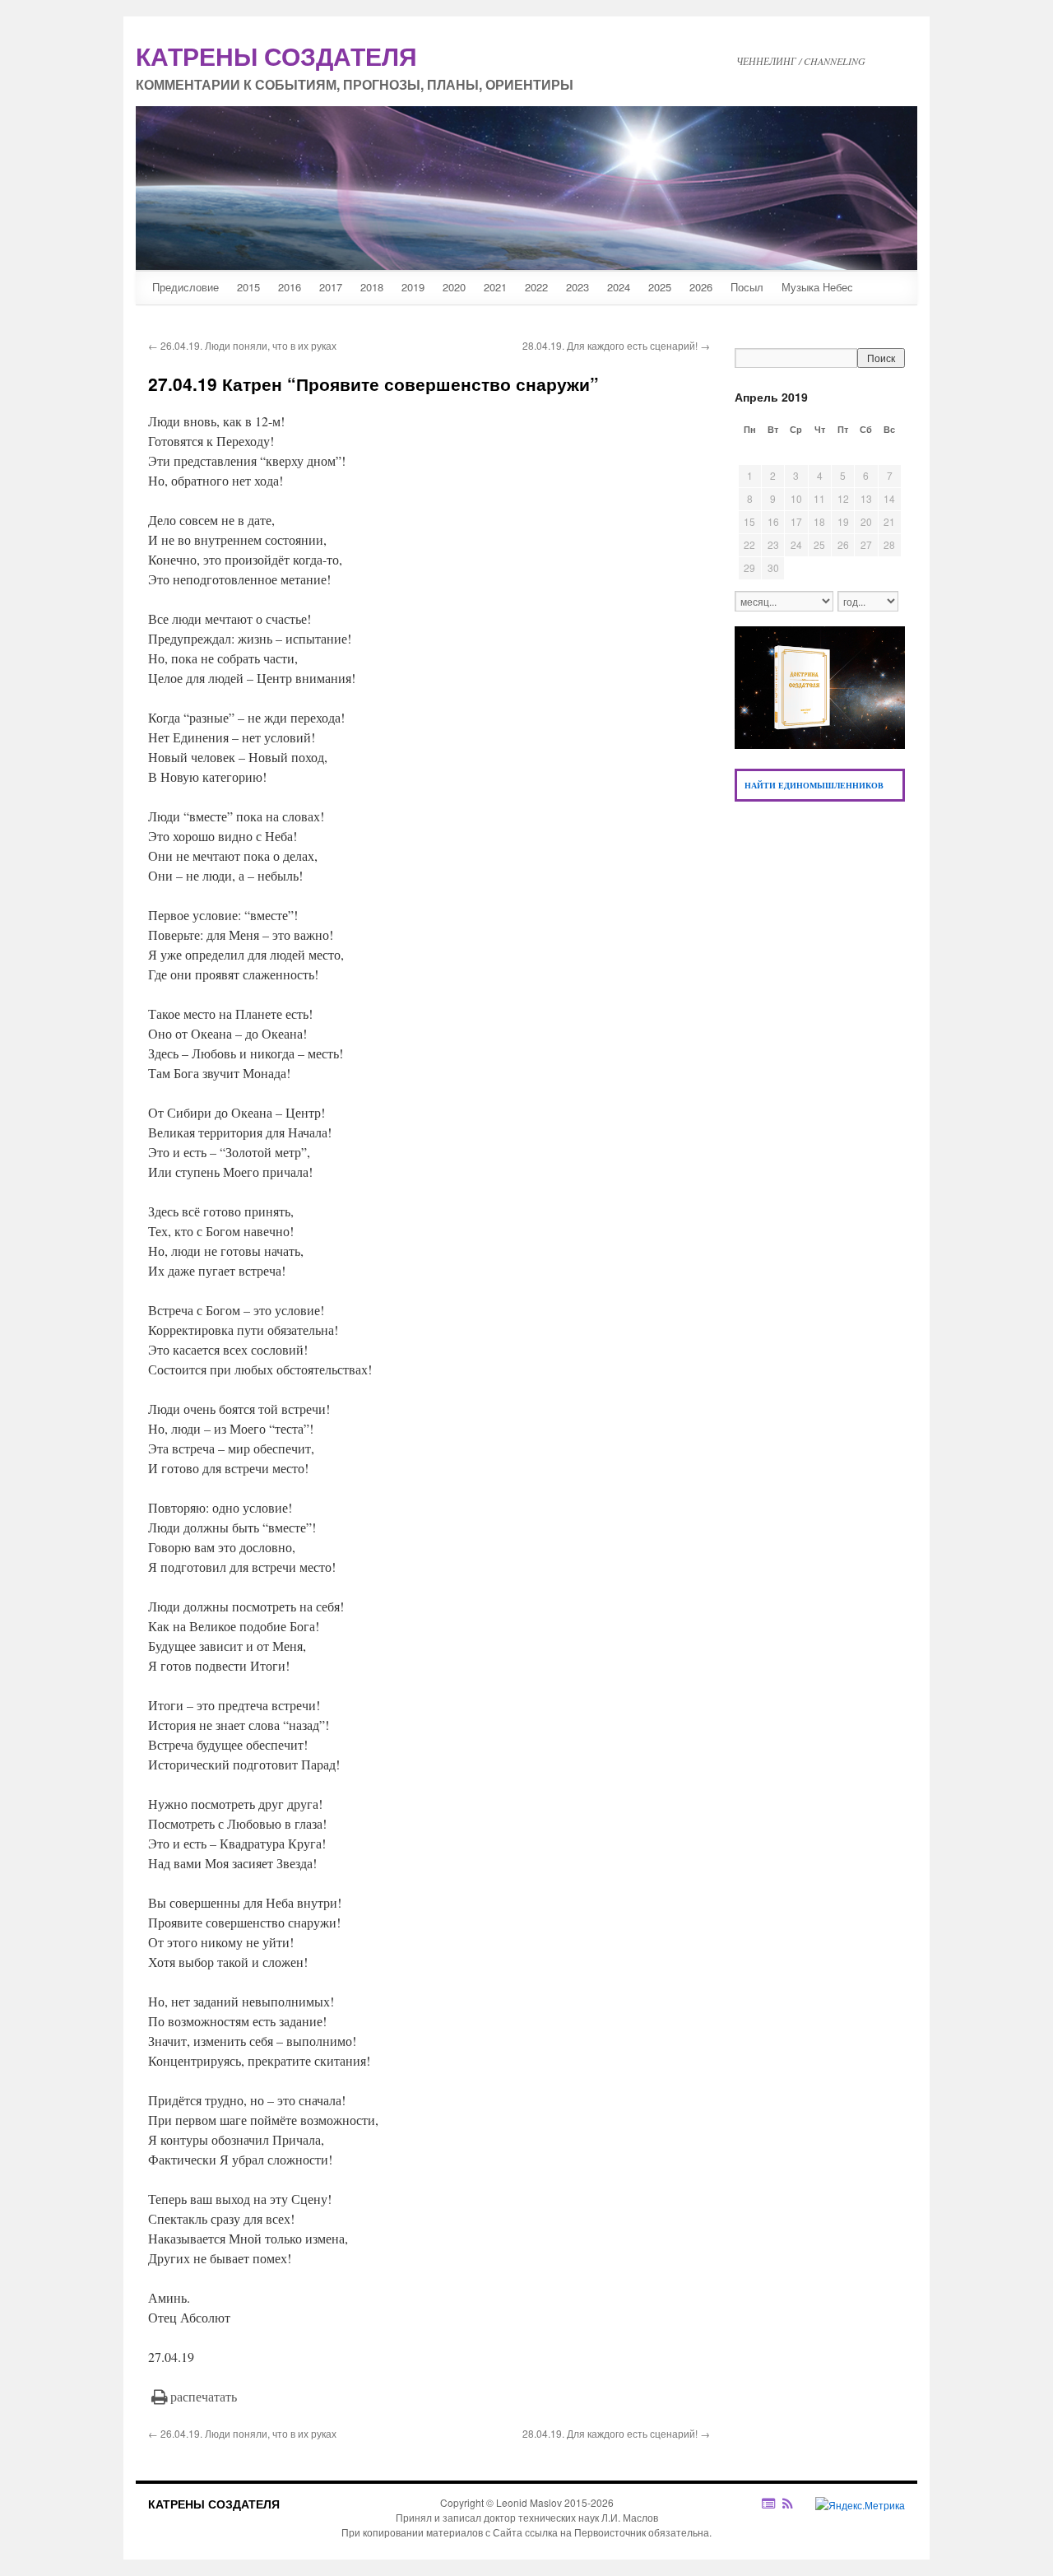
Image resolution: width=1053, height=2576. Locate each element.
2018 (372, 287)
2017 (331, 287)
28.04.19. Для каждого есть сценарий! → (616, 345)
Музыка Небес (817, 287)
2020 (454, 287)
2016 (290, 287)
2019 (413, 287)
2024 (619, 287)
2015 (248, 287)
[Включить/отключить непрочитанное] (769, 2503)
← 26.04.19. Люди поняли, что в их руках (242, 345)
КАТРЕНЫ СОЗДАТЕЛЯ (214, 2504)
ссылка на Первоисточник (585, 2532)
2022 (536, 287)
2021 (495, 287)
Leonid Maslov (529, 2502)
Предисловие (186, 287)
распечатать (204, 2396)
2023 (578, 287)
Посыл (747, 287)
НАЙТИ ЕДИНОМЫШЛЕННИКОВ (814, 785)
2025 (660, 287)
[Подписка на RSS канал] (796, 2504)
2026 (701, 287)
